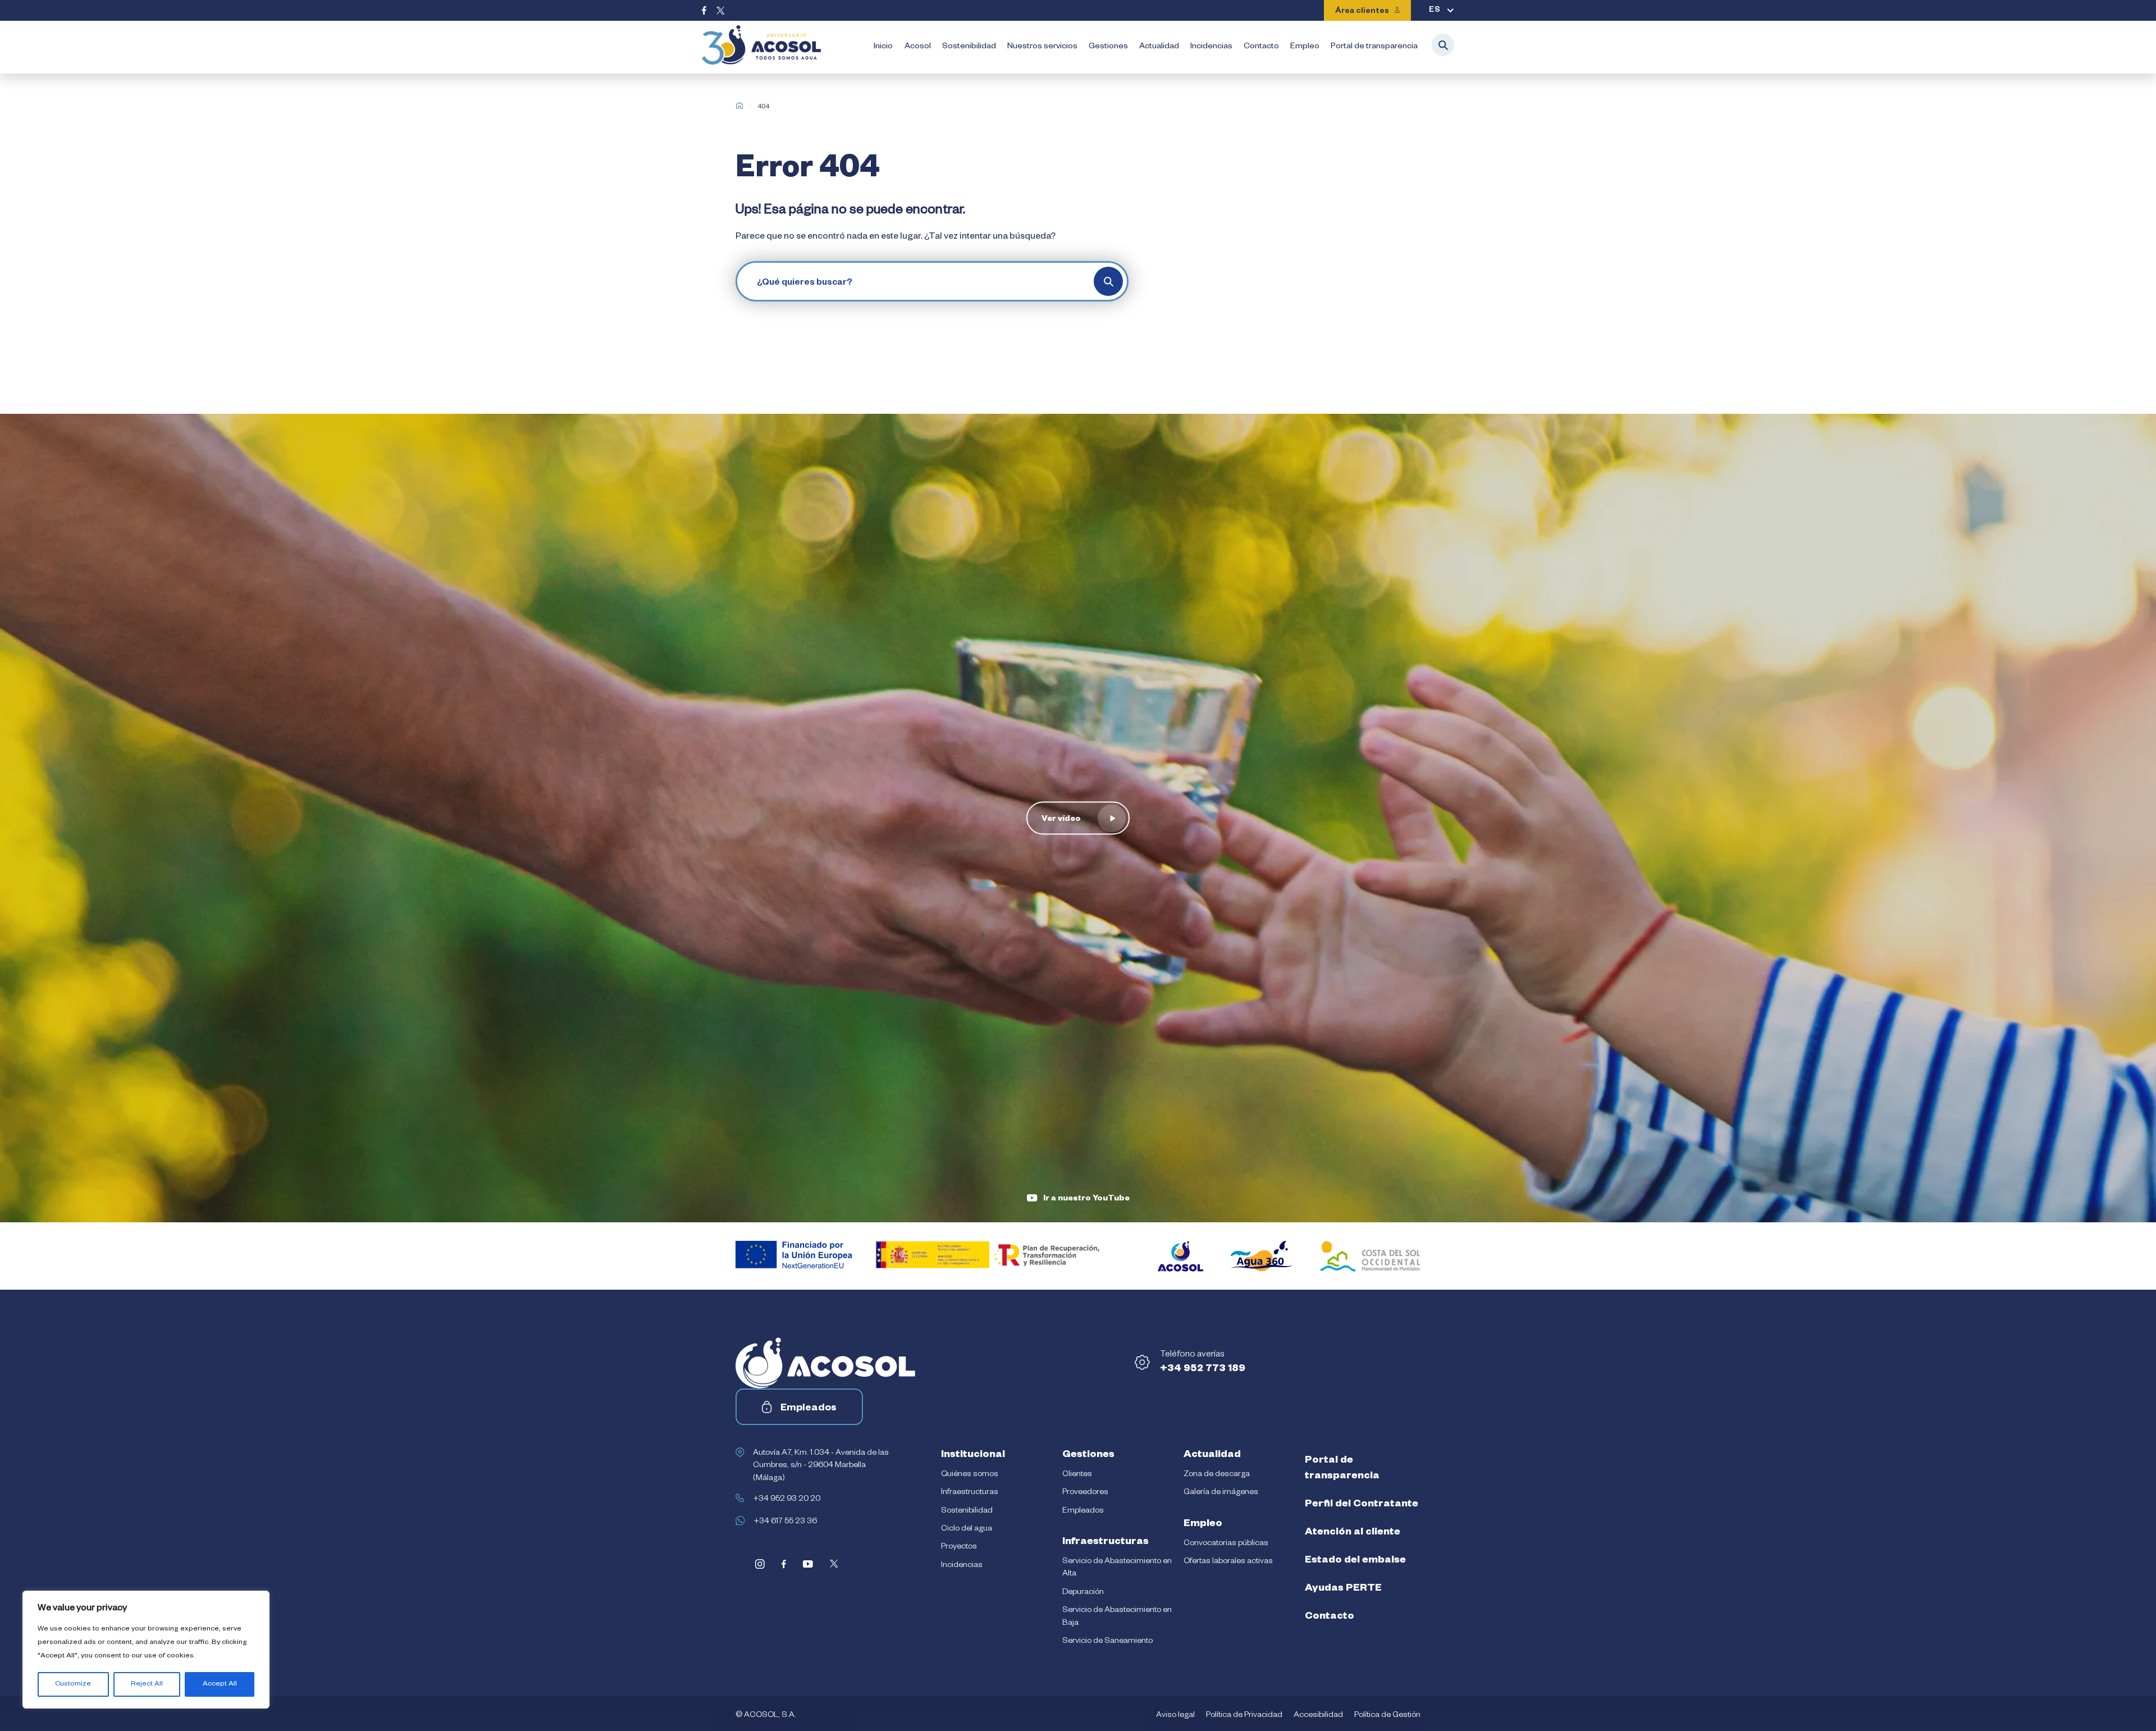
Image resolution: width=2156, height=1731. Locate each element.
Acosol (918, 47)
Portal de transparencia (1374, 47)
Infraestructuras (970, 1493)
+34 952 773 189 (1203, 1369)
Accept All (220, 1684)
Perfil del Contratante (1362, 1505)
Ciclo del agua (967, 1529)
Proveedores (1085, 1493)
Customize (73, 1684)
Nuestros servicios (1042, 47)
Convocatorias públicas (1226, 1544)
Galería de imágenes (1221, 1493)
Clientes (1077, 1475)
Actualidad (1159, 47)
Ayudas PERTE (1343, 1589)
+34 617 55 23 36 (785, 1522)
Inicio (883, 47)
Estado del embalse (1355, 1561)
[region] (146, 1650)
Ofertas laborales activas (1228, 1562)
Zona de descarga (1217, 1475)
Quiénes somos (970, 1475)
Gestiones (1108, 47)
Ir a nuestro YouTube (1086, 1199)
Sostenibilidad (969, 47)
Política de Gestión (1387, 1716)
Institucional (973, 1455)
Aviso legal (1175, 1716)
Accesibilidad (1318, 1716)
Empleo (1305, 47)
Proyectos (959, 1547)
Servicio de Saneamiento (1107, 1642)
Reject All (147, 1684)
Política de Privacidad (1244, 1716)
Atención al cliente (1353, 1533)
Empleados (808, 1409)
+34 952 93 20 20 (787, 1500)
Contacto (1261, 47)
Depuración (1083, 1593)
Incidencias (1211, 47)
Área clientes (1362, 12)
